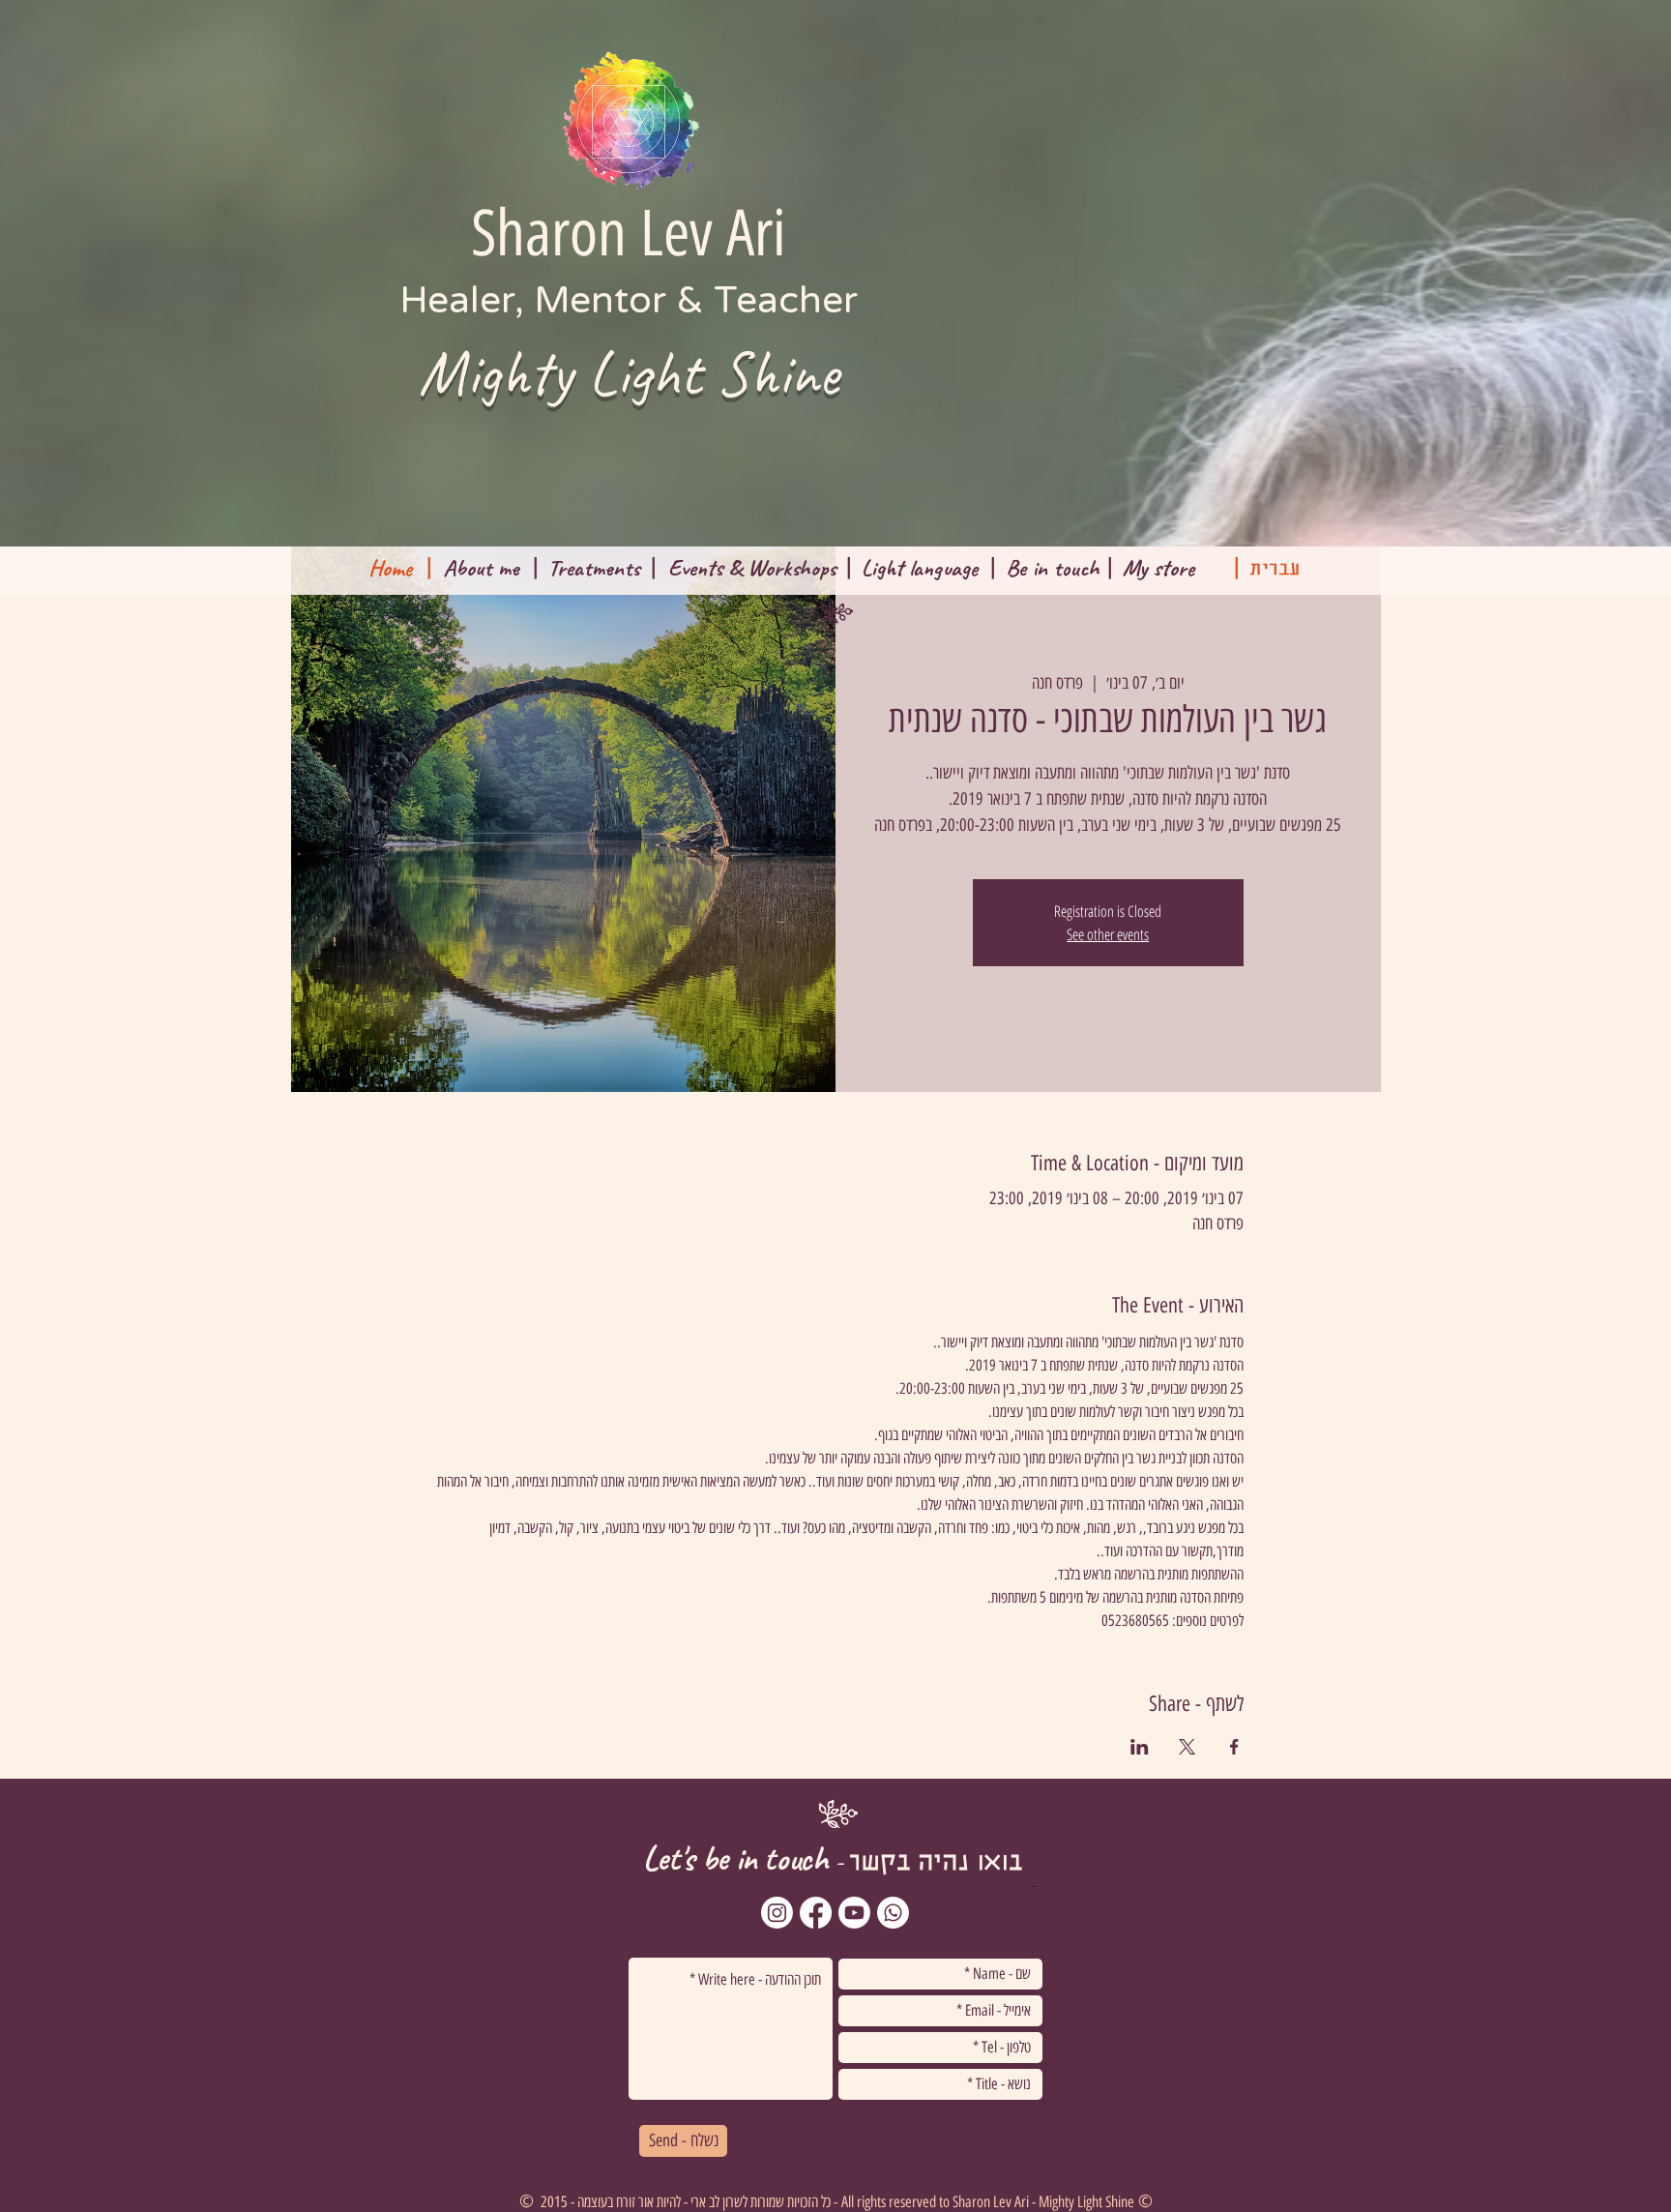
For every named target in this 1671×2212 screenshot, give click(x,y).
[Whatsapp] (893, 1913)
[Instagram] (777, 1913)
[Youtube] (854, 1913)
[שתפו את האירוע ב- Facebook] (1234, 1747)
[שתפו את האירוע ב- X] (1187, 1747)
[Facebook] (816, 1913)
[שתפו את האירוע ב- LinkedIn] (1140, 1747)
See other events (1108, 934)
